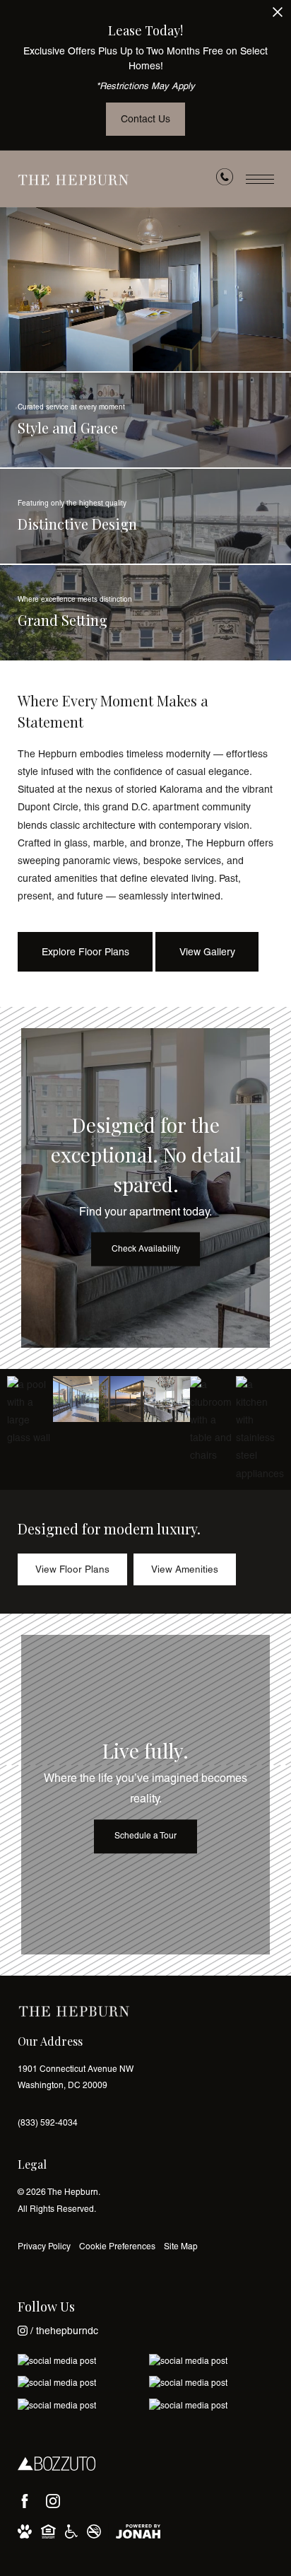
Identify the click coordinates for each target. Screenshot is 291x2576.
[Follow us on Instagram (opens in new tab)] (53, 2501)
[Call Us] (225, 180)
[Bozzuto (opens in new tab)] (57, 2464)
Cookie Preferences (117, 2246)
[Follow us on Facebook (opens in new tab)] (25, 2501)
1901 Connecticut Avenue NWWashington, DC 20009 (76, 2077)
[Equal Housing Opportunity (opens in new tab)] (48, 2531)
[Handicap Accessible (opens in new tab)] (71, 2531)
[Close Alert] (278, 16)
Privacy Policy (44, 2246)
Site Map (181, 2246)
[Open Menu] (260, 179)
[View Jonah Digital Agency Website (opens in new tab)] (138, 2531)
